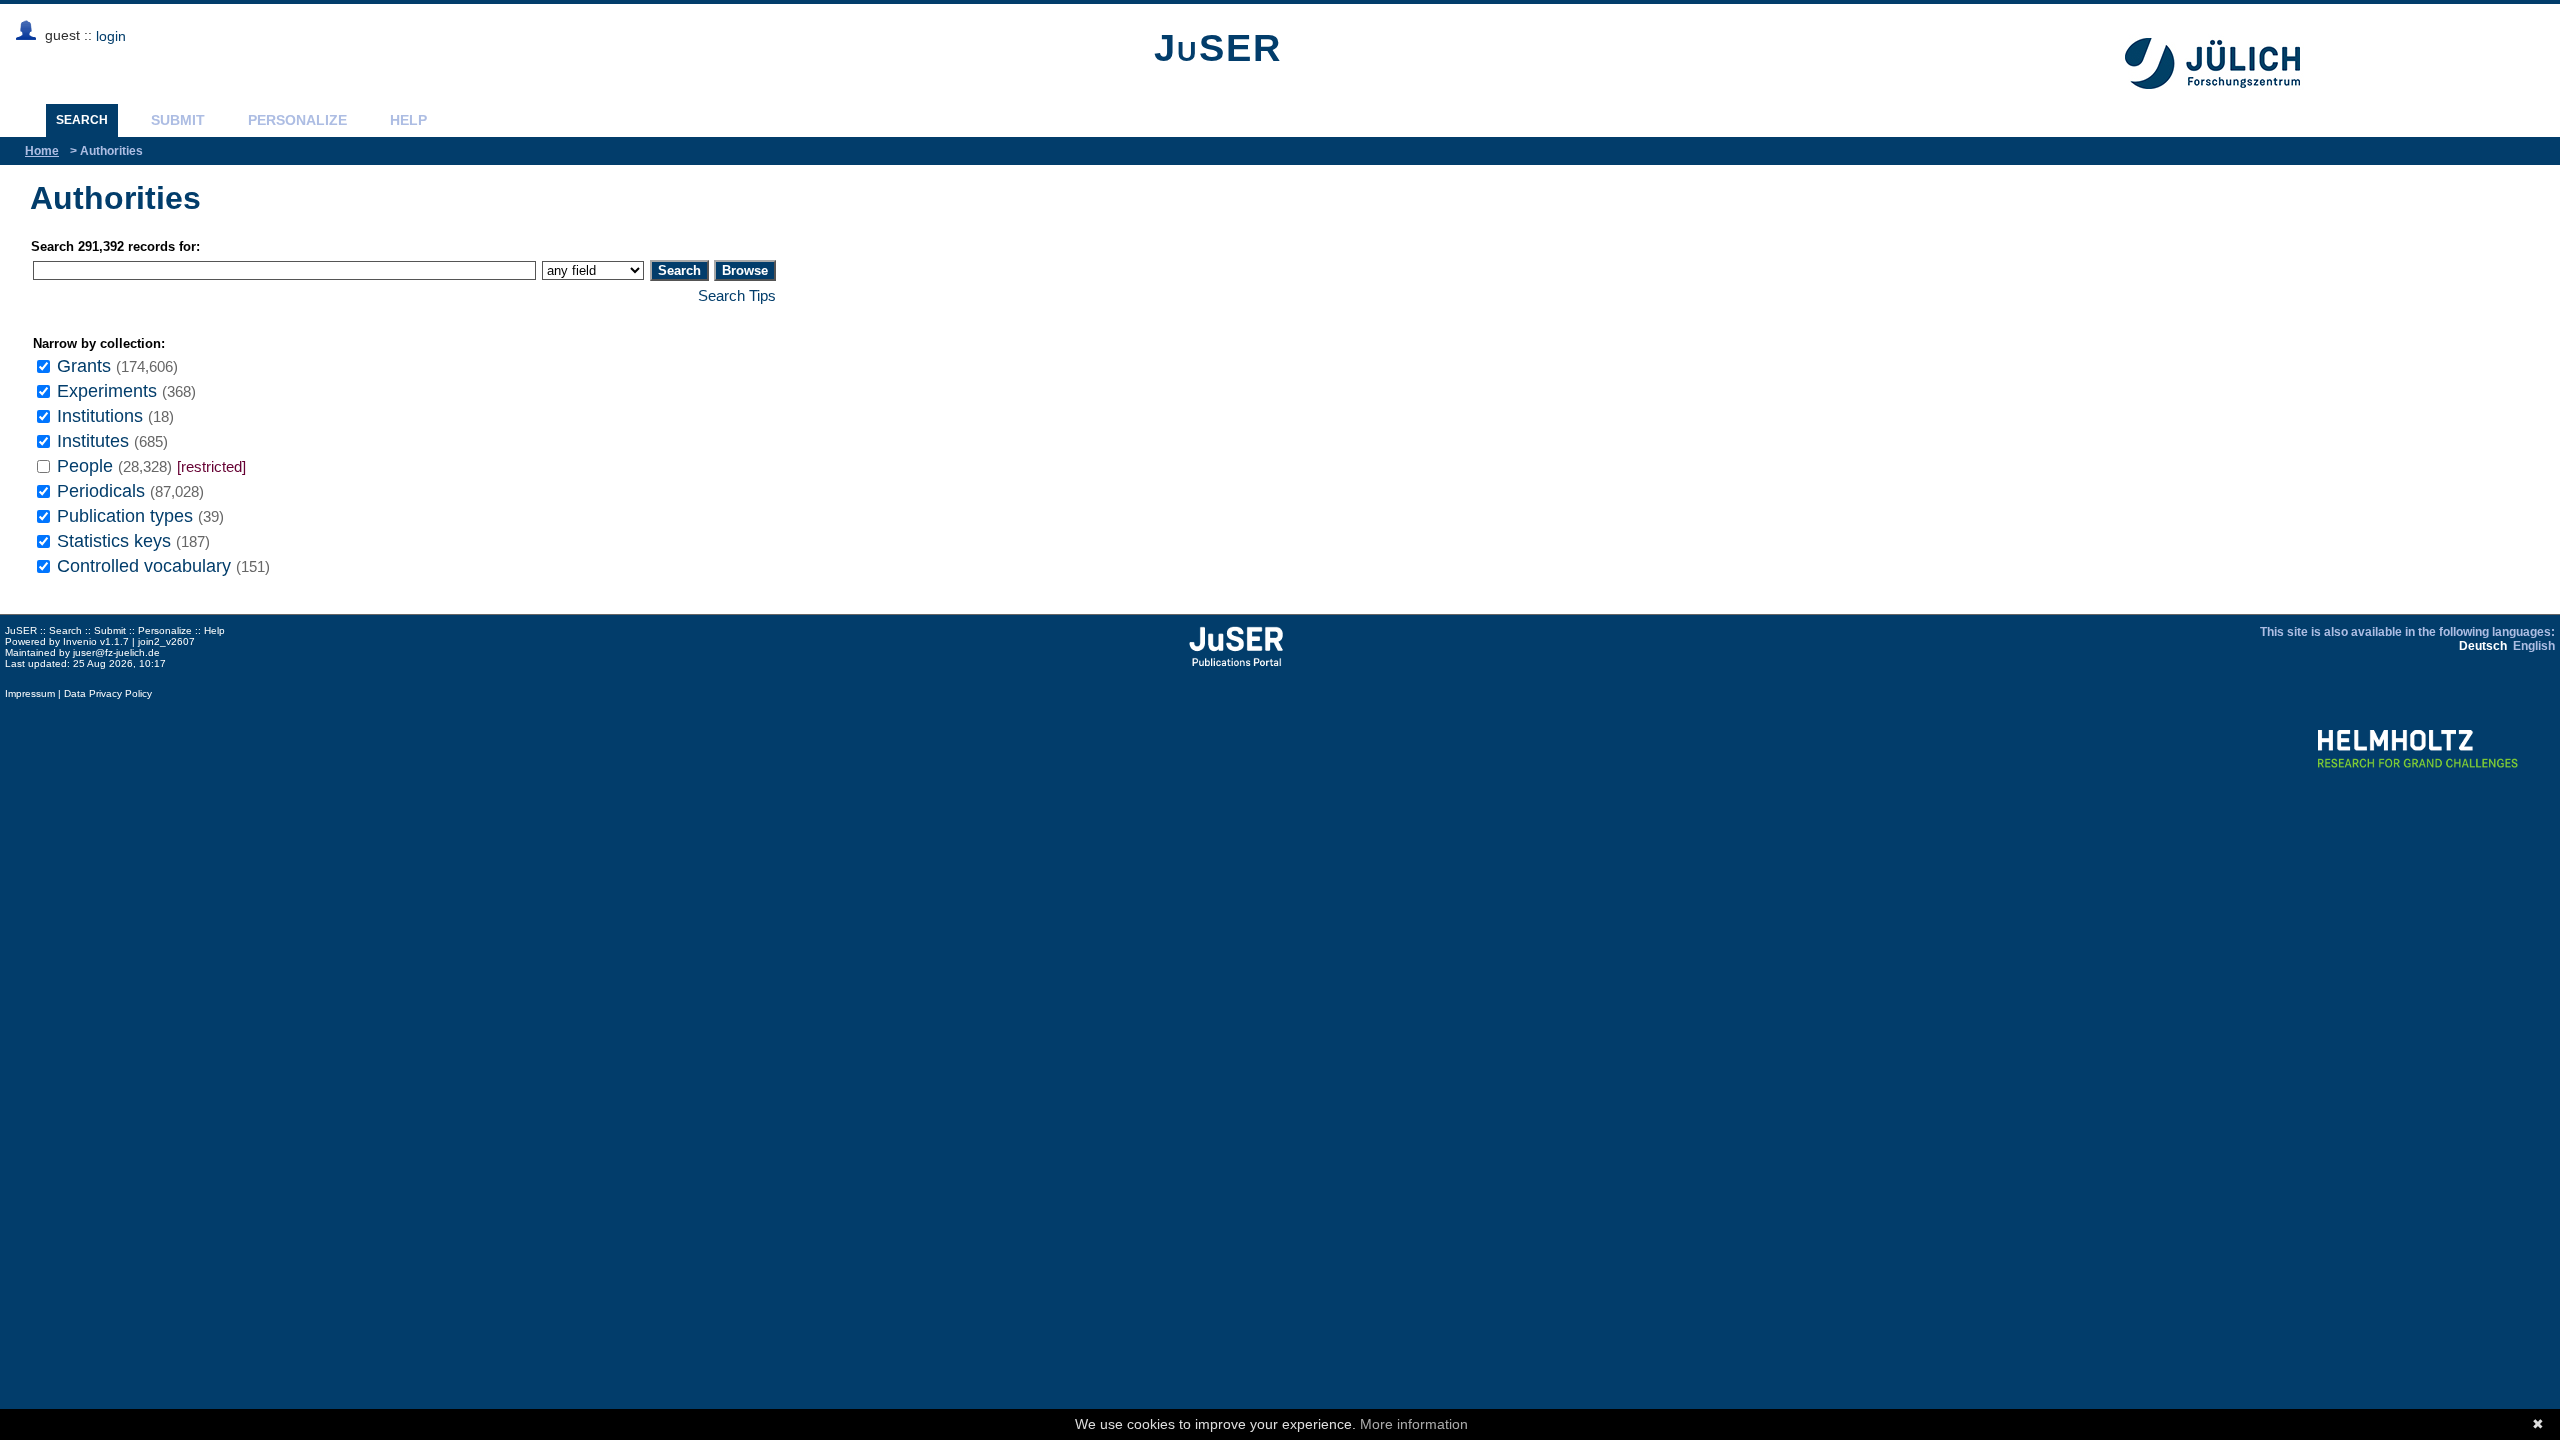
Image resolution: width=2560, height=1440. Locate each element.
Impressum (30, 693)
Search (82, 120)
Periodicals (101, 490)
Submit (178, 120)
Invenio (80, 641)
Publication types (125, 515)
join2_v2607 (166, 641)
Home (42, 151)
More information (1414, 1424)
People (85, 465)
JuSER (1218, 48)
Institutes (93, 440)
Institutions (100, 415)
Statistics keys (114, 540)
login (111, 36)
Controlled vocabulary (144, 565)
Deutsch (2483, 646)
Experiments (107, 390)
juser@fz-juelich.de (116, 652)
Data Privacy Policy (108, 693)
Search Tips (737, 295)
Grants (84, 365)
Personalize (297, 120)
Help (408, 120)
